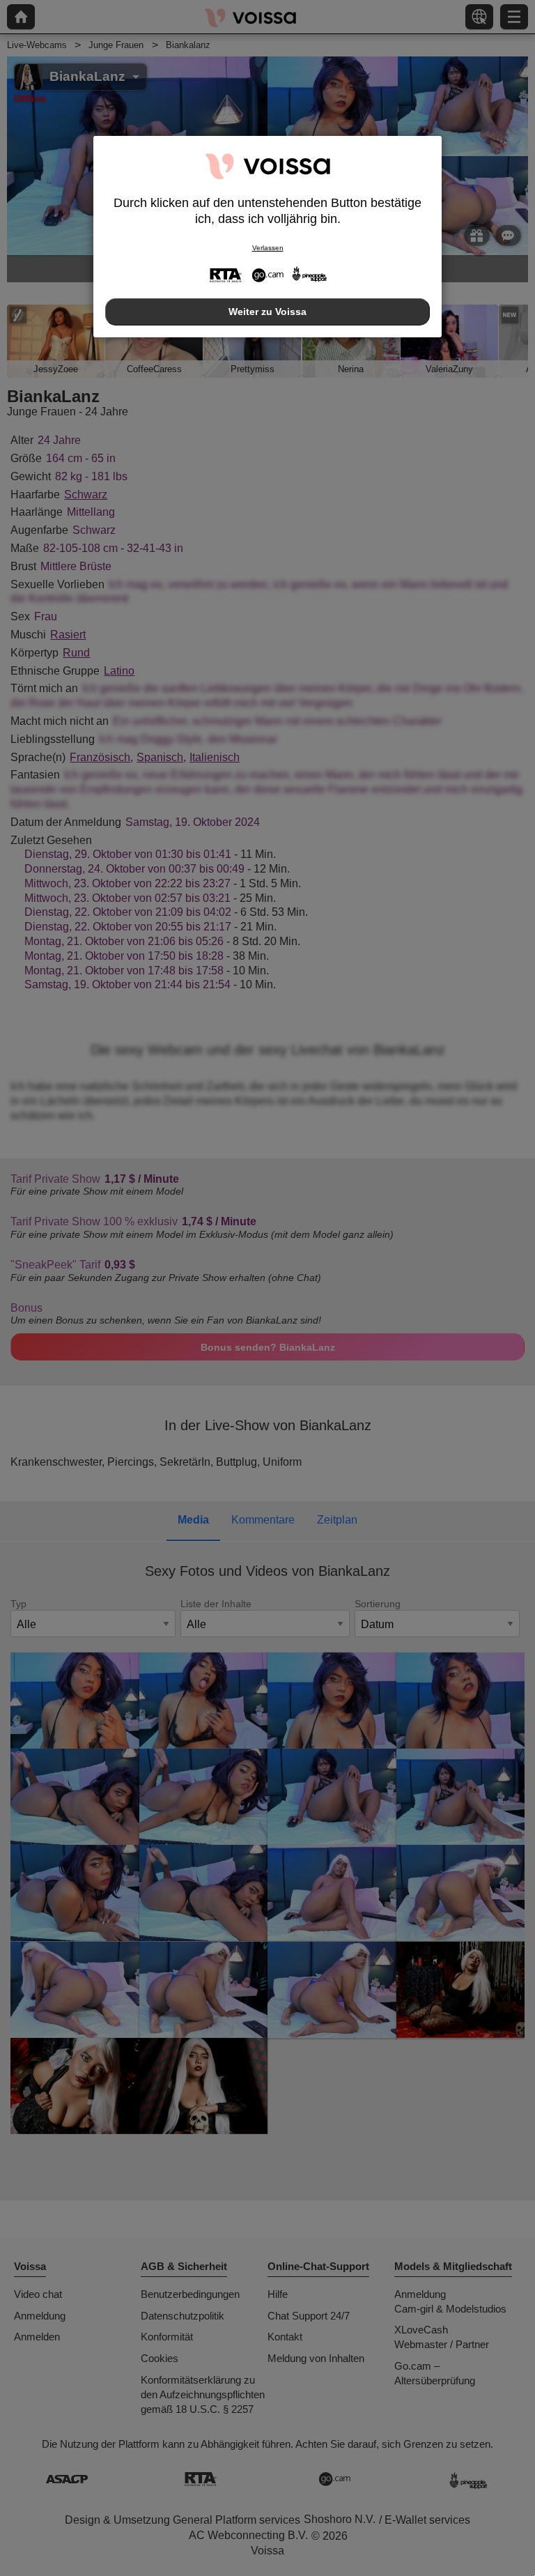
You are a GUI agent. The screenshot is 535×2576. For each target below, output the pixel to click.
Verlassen (268, 248)
